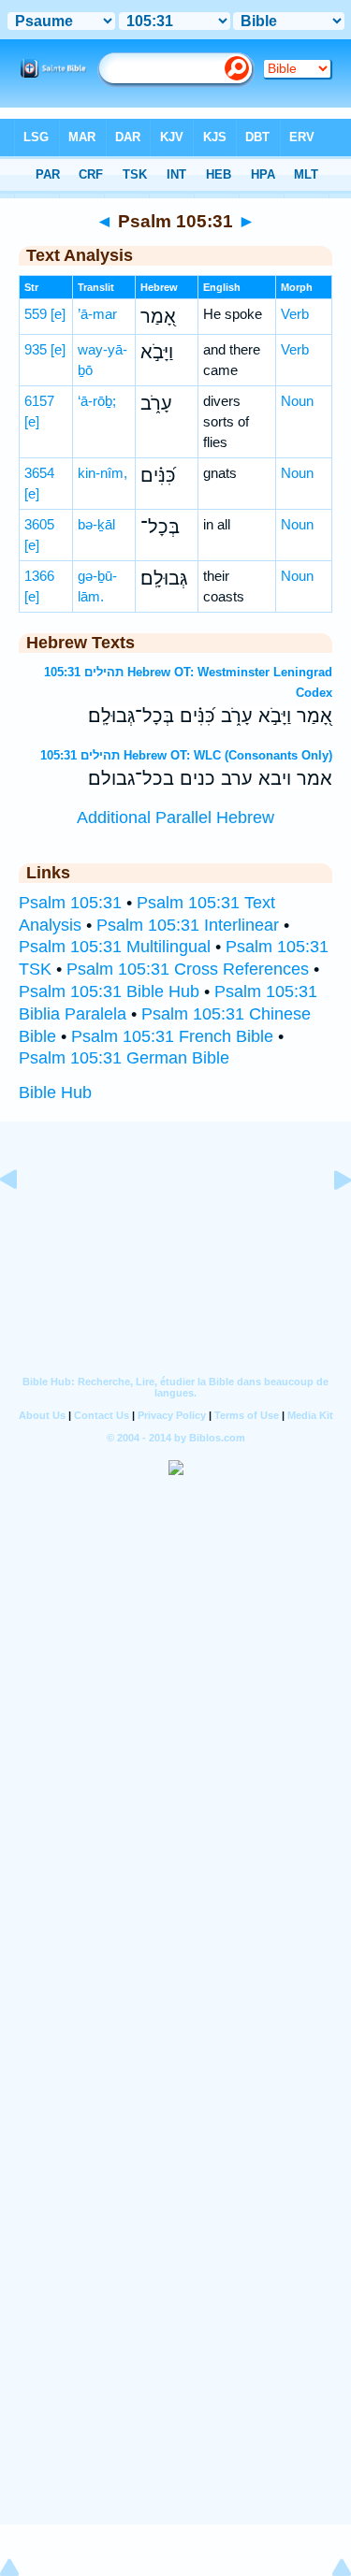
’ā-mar (97, 314)
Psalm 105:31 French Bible (172, 1036)
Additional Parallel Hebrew (175, 818)
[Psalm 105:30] (23, 1222)
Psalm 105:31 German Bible (124, 1058)
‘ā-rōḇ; (97, 401)
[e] (58, 314)
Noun (297, 401)
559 (36, 314)
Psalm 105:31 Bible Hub (109, 991)
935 (36, 349)
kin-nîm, (102, 473)
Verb (295, 314)
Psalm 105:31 (70, 903)
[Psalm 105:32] (328, 1222)
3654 (39, 473)
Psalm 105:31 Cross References (188, 969)
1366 (39, 576)
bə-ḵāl (96, 524)
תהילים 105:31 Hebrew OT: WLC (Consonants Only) (186, 755)
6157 (39, 401)
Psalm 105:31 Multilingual (115, 947)
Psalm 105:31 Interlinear (188, 925)
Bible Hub (55, 1093)
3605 (39, 524)
